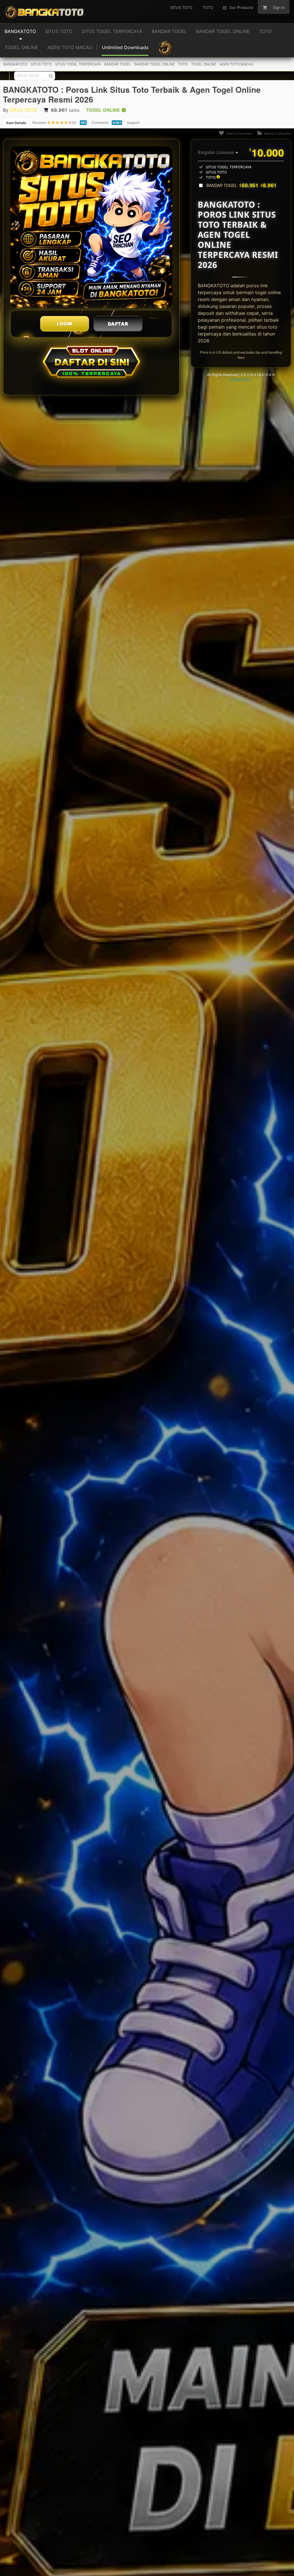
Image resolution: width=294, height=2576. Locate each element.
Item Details (16, 123)
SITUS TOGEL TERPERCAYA (78, 64)
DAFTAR (118, 324)
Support (133, 123)
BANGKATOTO (15, 64)
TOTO (183, 64)
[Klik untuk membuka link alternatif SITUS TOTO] (91, 227)
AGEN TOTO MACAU (237, 64)
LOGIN (65, 324)
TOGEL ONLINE (204, 64)
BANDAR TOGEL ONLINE (154, 64)
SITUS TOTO (41, 64)
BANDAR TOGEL (118, 64)
